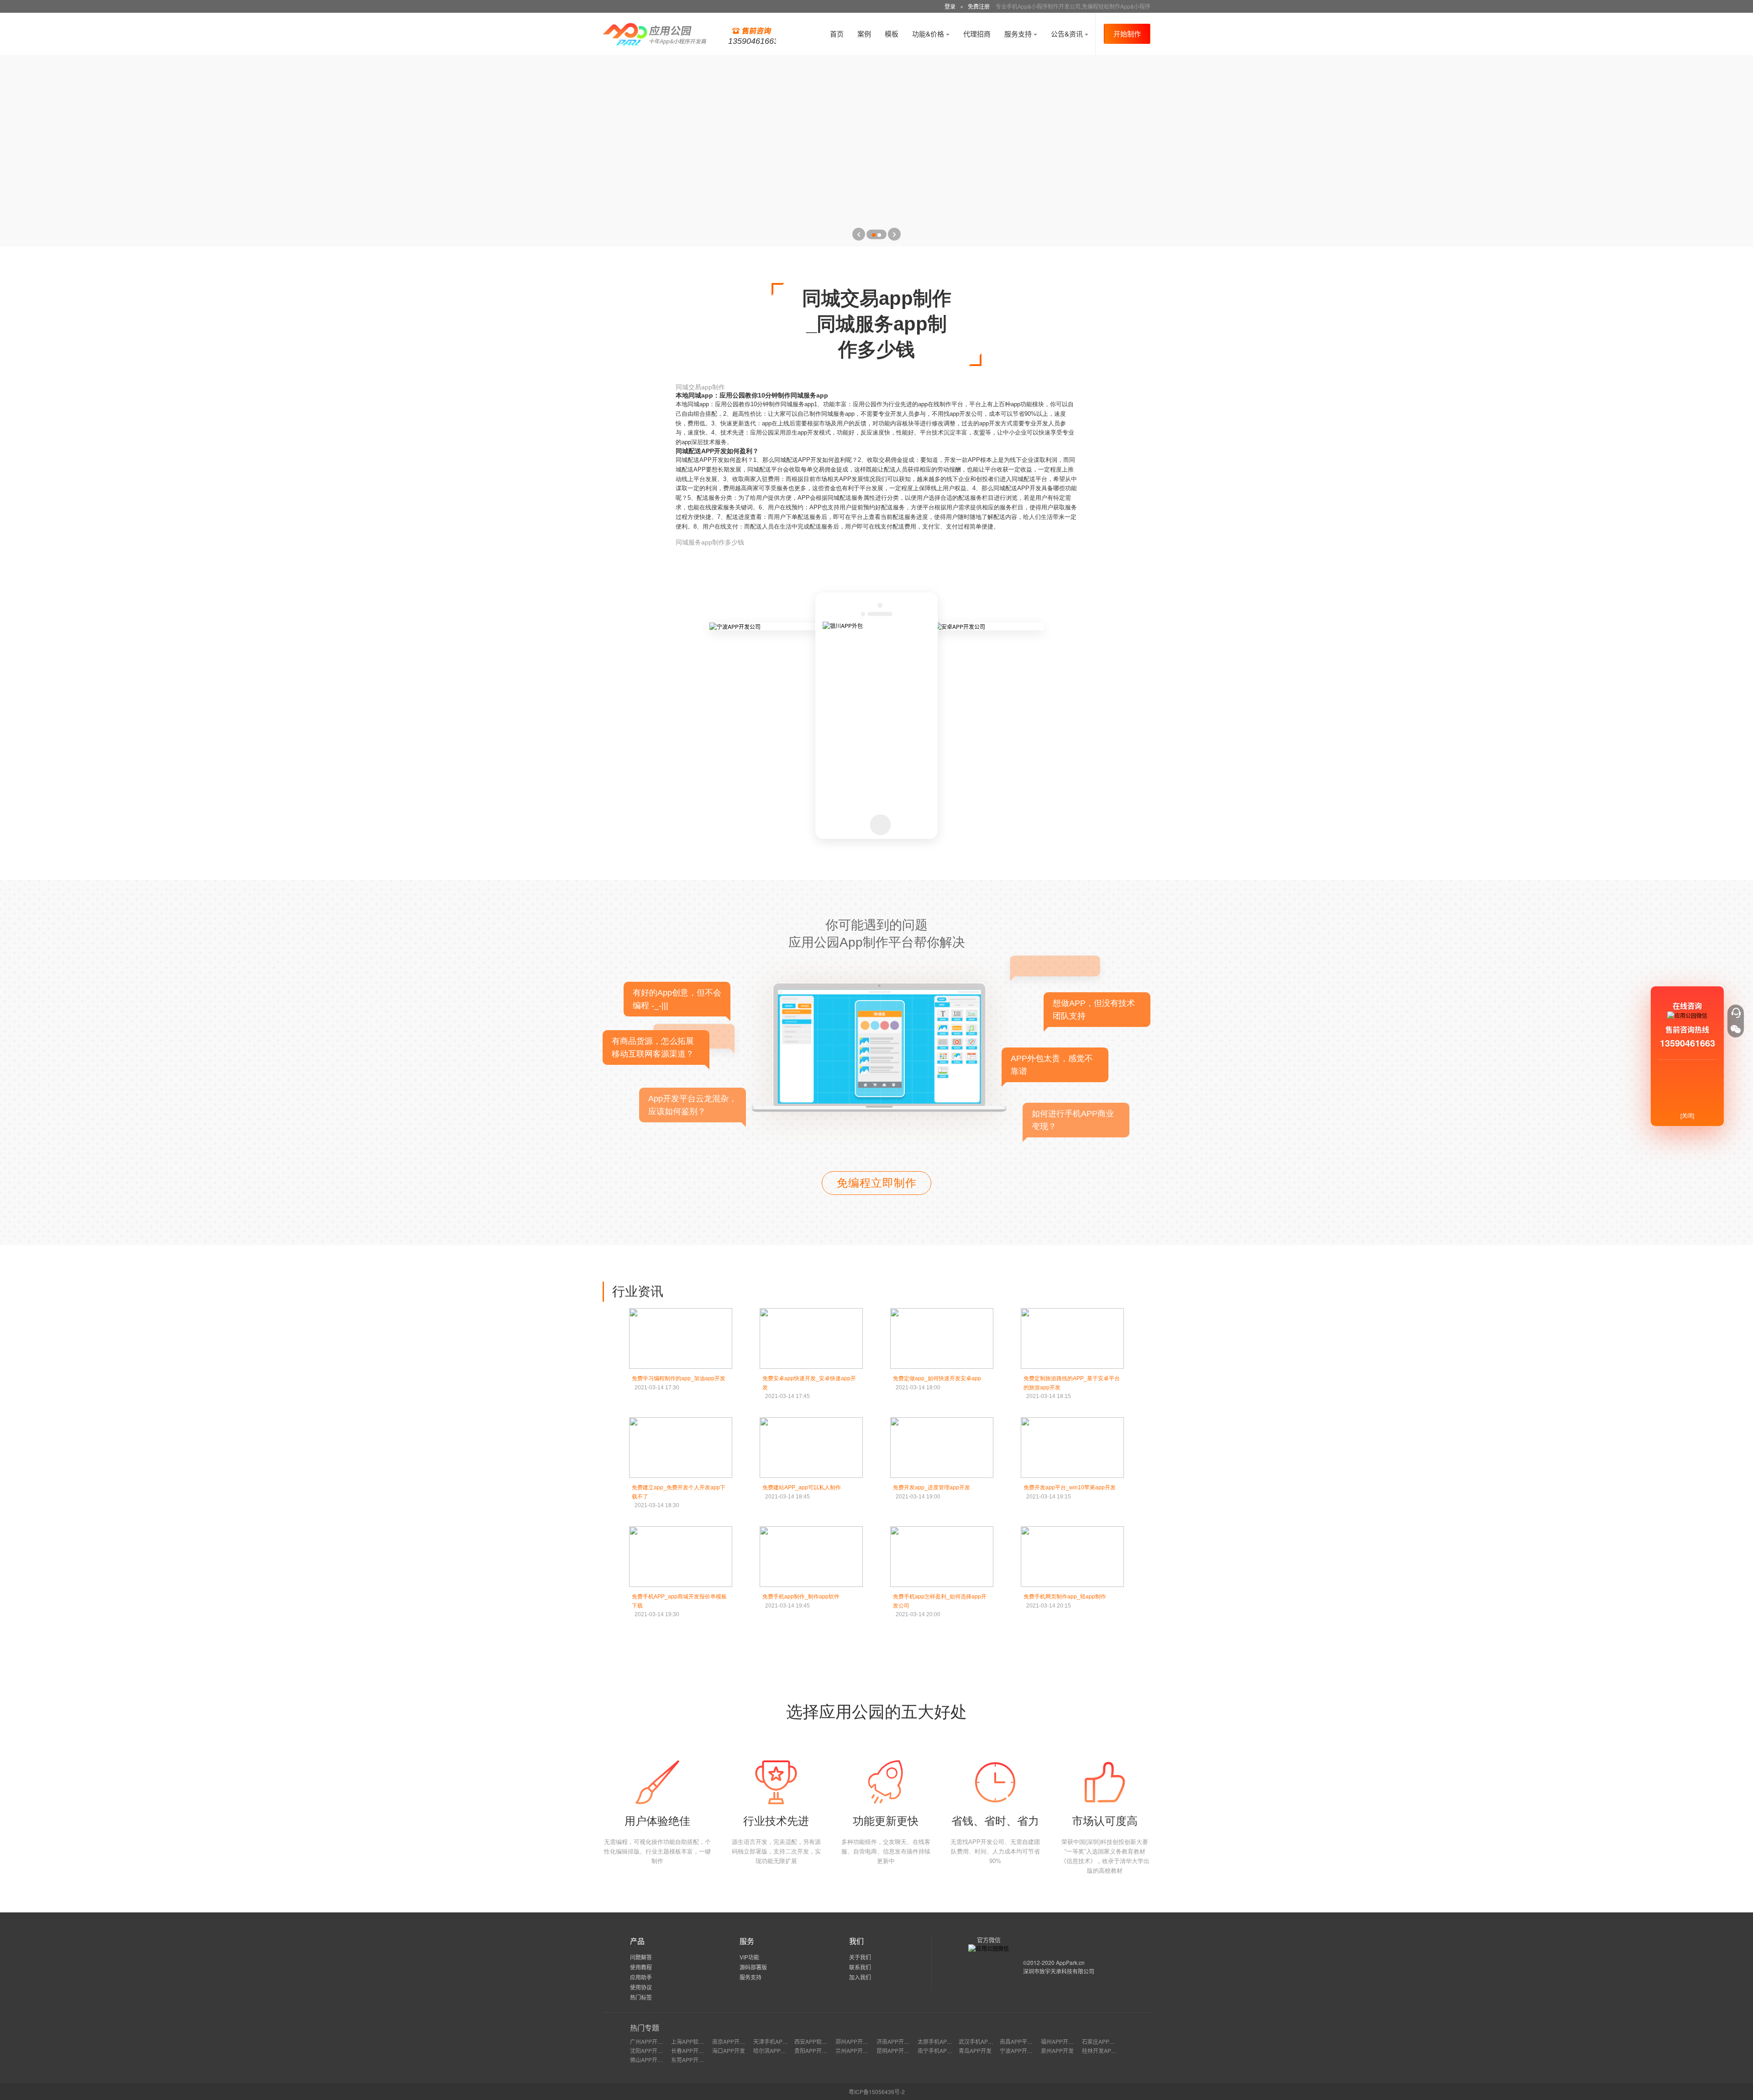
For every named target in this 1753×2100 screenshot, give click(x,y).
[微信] (1736, 1029)
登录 (950, 6)
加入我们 (860, 1977)
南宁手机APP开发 (939, 2050)
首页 (837, 34)
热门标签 (641, 1997)
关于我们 (860, 1957)
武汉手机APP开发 (981, 2041)
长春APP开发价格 (693, 2050)
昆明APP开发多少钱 (901, 2050)
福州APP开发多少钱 (1065, 2041)
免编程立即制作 (877, 1183)
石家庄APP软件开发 (1107, 2041)
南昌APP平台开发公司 (1027, 2041)
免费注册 (979, 6)
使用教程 (641, 1967)
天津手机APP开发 (775, 2041)
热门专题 (645, 2028)
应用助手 (641, 1977)
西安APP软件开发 (816, 2041)
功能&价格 (929, 34)
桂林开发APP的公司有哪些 (1115, 2050)
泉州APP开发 (1057, 2050)
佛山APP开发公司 (652, 2060)
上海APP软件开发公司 (698, 2041)
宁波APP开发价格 (1022, 2050)
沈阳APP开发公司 (652, 2050)
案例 (864, 34)
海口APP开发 (729, 2050)
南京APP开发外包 (734, 2041)
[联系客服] (1736, 1013)
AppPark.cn (1070, 1962)
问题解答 (641, 1957)
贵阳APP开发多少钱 (819, 2050)
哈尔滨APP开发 (772, 2050)
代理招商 (977, 34)
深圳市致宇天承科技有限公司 (1059, 1971)
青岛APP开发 (975, 2050)
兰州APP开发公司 (857, 2050)
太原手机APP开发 (939, 2041)
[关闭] (1687, 1115)
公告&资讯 (1068, 34)
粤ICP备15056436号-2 (877, 2092)
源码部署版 (753, 1967)
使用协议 (641, 1987)
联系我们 (860, 1967)
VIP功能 (749, 1957)
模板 (892, 34)
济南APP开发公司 (898, 2041)
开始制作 (1127, 34)
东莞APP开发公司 (693, 2060)
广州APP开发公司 (652, 2041)
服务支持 (1019, 34)
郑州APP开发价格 (857, 2041)
